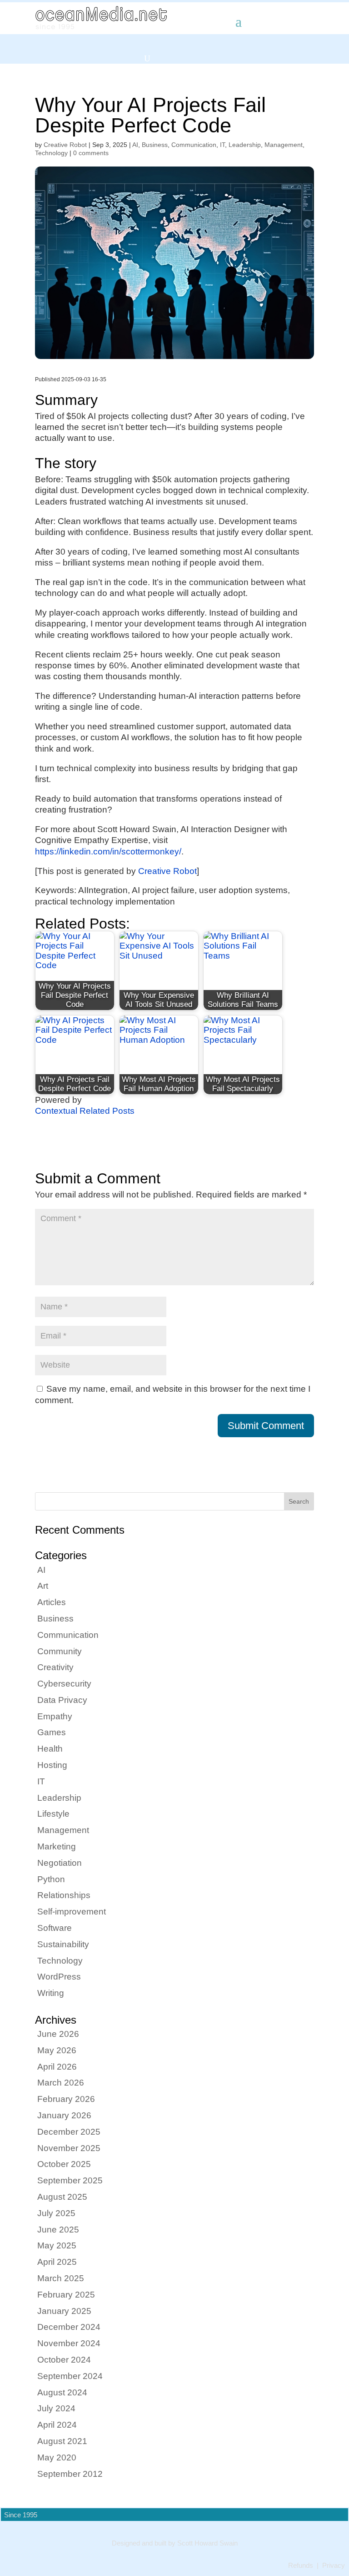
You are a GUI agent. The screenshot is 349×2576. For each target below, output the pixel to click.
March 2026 (61, 2083)
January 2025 (64, 2311)
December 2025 (69, 2132)
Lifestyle (53, 1814)
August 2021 (62, 2441)
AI (135, 145)
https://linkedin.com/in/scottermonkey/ (108, 851)
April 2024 (57, 2425)
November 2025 (69, 2148)
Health (50, 1749)
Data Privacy (62, 1700)
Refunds (301, 2566)
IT (222, 145)
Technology (51, 153)
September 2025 (70, 2180)
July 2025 (56, 2213)
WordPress (59, 1977)
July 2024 (56, 2408)
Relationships (64, 1895)
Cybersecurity (64, 1684)
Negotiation (60, 1863)
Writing (51, 1993)
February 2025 (66, 2295)
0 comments (91, 153)
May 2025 (57, 2245)
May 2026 (57, 2050)
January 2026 (64, 2115)
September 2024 (70, 2376)
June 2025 (58, 2230)
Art (43, 1586)
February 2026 (66, 2099)
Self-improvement (72, 1912)
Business (155, 145)
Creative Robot (65, 145)
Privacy (334, 2566)
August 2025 (62, 2197)
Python (51, 1879)
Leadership (245, 145)
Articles (52, 1602)
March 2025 (61, 2278)
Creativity (55, 1667)
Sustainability (63, 1944)
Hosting (52, 1765)
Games (52, 1732)
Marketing (57, 1846)
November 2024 (69, 2343)
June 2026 (58, 2034)
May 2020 (57, 2457)
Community (60, 1651)
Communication (194, 145)
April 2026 (57, 2067)
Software (55, 1928)
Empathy (55, 1716)
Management (284, 145)
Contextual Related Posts (85, 1111)
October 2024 (64, 2360)
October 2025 (64, 2164)
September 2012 (70, 2474)
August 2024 (62, 2392)
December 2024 (69, 2327)
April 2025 (57, 2262)
